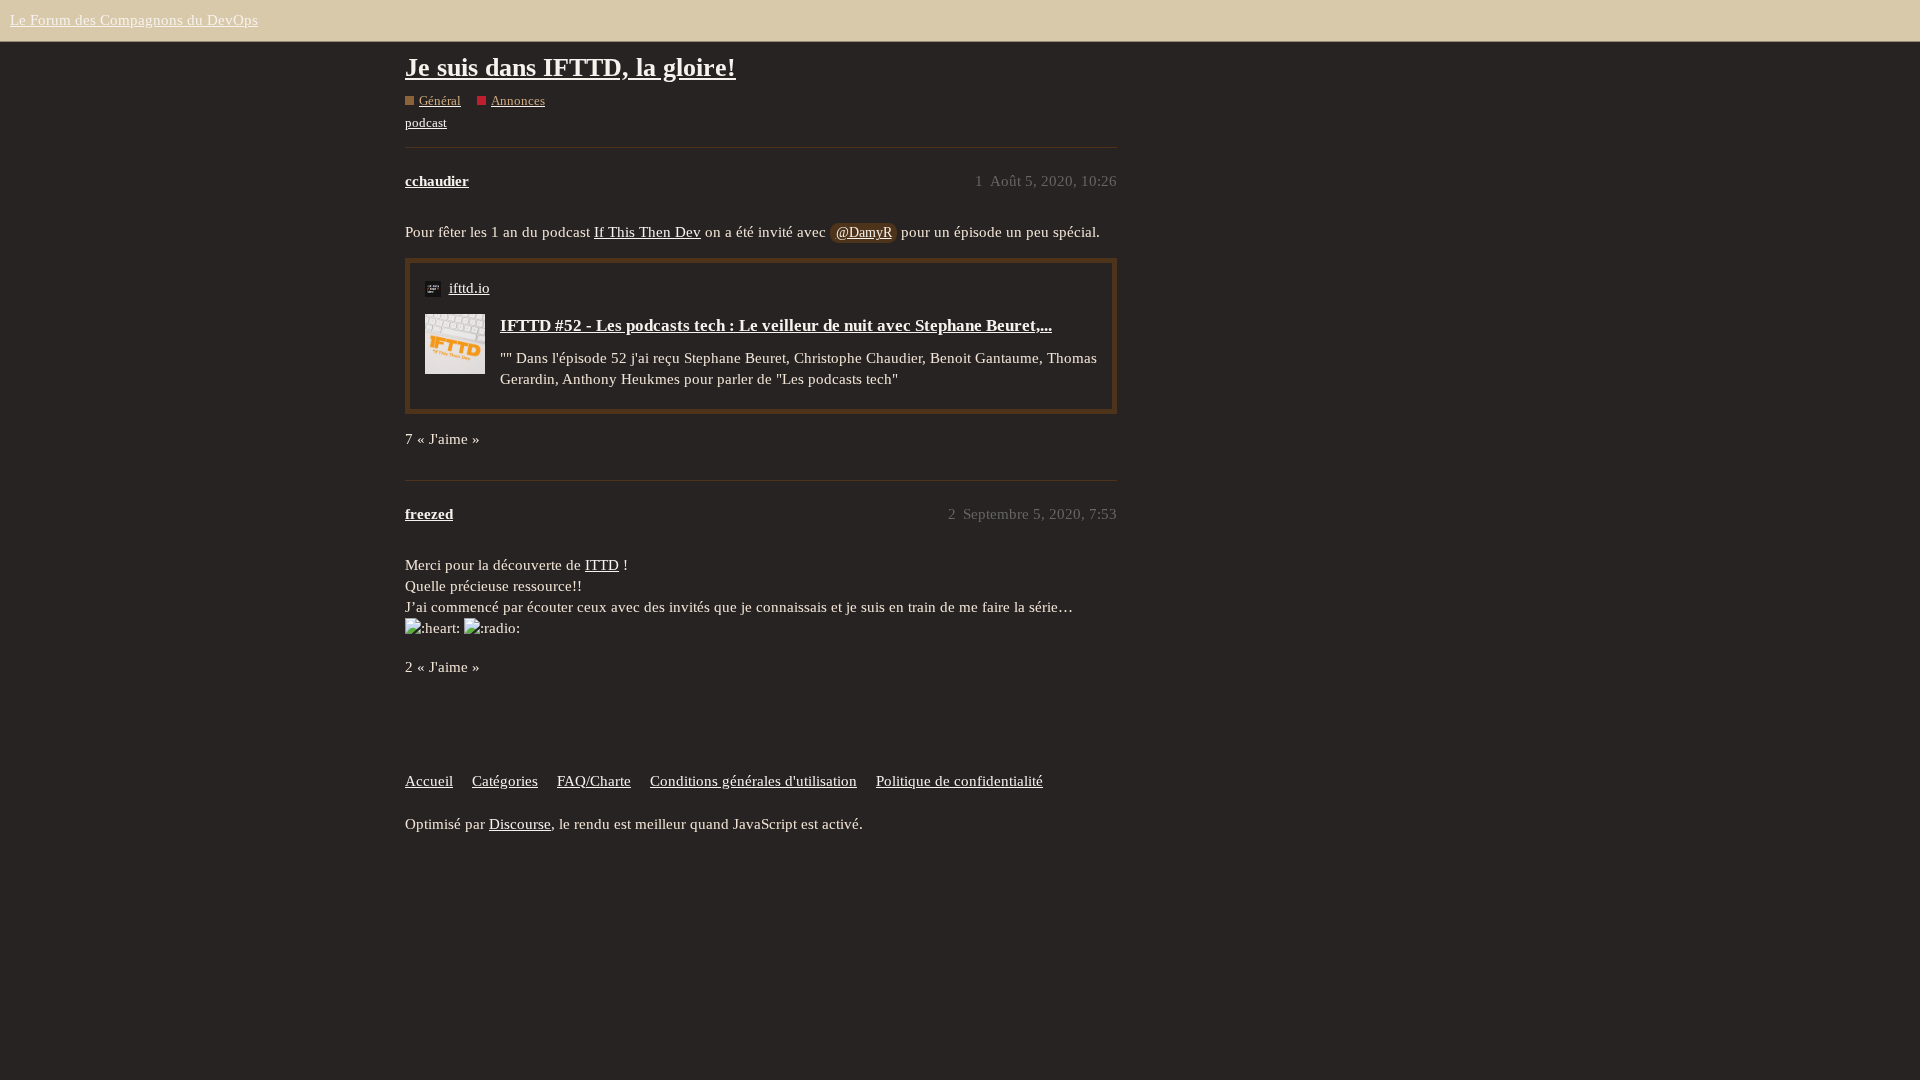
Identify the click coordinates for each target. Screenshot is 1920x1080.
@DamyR (864, 232)
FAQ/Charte (594, 781)
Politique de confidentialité (959, 781)
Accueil (429, 781)
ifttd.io (469, 288)
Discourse (520, 824)
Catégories (505, 781)
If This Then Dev (647, 232)
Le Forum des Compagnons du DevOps (134, 20)
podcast (426, 122)
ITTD (602, 565)
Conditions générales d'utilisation (753, 781)
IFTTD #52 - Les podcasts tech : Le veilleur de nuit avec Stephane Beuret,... (776, 325)
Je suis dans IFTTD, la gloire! (570, 67)
